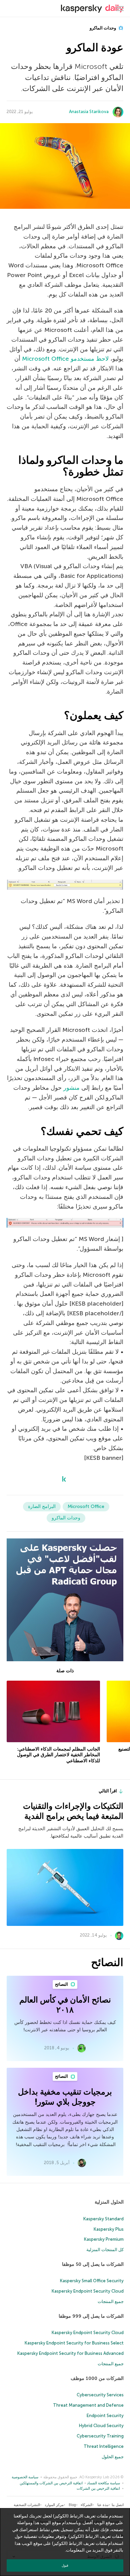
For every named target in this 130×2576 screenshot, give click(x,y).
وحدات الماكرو (103, 28)
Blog (72, 2505)
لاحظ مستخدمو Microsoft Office (65, 359)
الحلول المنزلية (109, 2202)
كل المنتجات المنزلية (105, 2250)
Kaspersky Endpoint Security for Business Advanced (70, 2353)
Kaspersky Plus (109, 2229)
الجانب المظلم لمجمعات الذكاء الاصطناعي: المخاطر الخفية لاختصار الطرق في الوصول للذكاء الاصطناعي (58, 1755)
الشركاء (86, 2505)
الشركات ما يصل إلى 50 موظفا (93, 2264)
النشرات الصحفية (27, 2505)
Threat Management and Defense (88, 2405)
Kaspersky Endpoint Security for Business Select (74, 2343)
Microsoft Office (86, 1506)
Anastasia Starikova (89, 112)
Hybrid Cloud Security (101, 2426)
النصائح (62, 1984)
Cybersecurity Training (100, 2436)
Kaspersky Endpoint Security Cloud (88, 2291)
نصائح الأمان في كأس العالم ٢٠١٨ (65, 2005)
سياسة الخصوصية (25, 2477)
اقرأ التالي (108, 1791)
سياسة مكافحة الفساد (103, 2483)
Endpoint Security (105, 2416)
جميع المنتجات (111, 2301)
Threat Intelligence (104, 2446)
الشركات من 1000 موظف (97, 2378)
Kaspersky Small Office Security (92, 2281)
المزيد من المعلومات (85, 2550)
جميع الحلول (113, 2457)
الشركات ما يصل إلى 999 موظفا (91, 2316)
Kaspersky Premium (104, 2239)
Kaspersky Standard (103, 2219)
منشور (71, 1088)
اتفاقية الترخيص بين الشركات (98, 2489)
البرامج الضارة (42, 1506)
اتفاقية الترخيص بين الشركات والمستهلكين (51, 2483)
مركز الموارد (54, 2505)
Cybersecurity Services (100, 2395)
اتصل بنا (118, 2505)
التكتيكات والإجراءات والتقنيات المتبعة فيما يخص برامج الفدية (73, 1811)
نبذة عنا (103, 2505)
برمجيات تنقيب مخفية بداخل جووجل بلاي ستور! (65, 2097)
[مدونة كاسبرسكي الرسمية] (92, 9)
